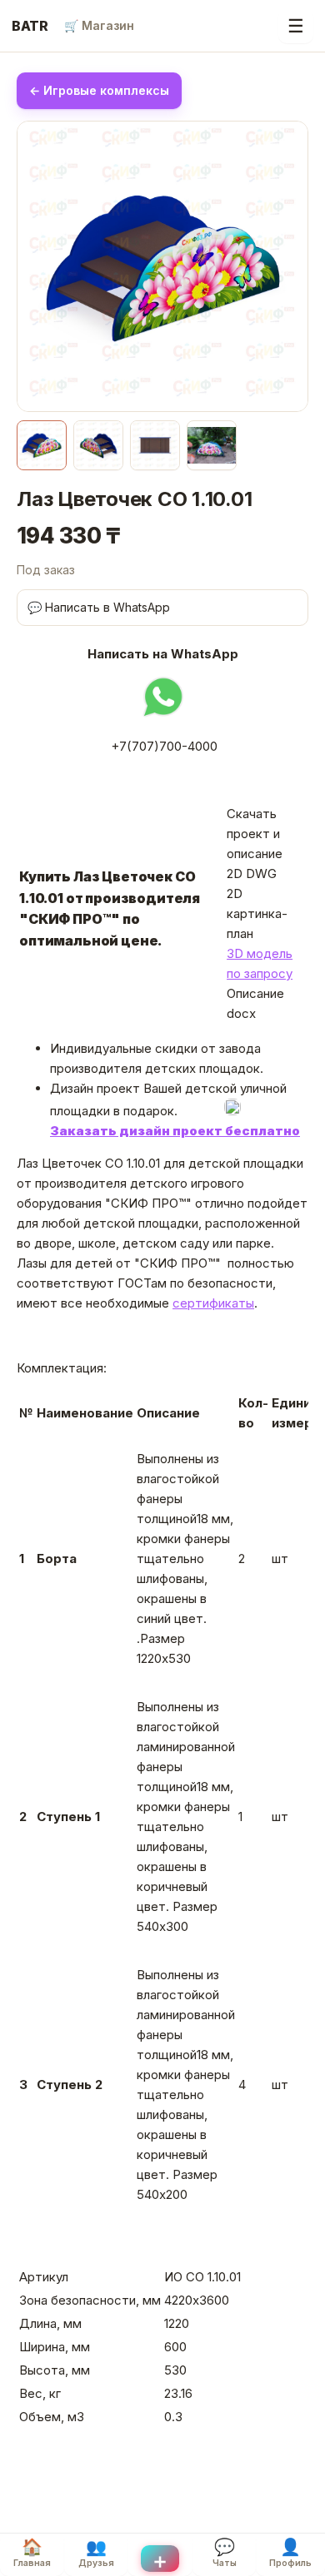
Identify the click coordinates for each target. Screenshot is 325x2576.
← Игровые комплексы (99, 90)
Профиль (290, 2553)
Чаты (225, 2553)
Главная (32, 2553)
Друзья (96, 2553)
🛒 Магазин (99, 25)
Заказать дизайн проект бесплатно (175, 1131)
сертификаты (213, 1303)
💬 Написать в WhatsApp (99, 607)
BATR (30, 26)
